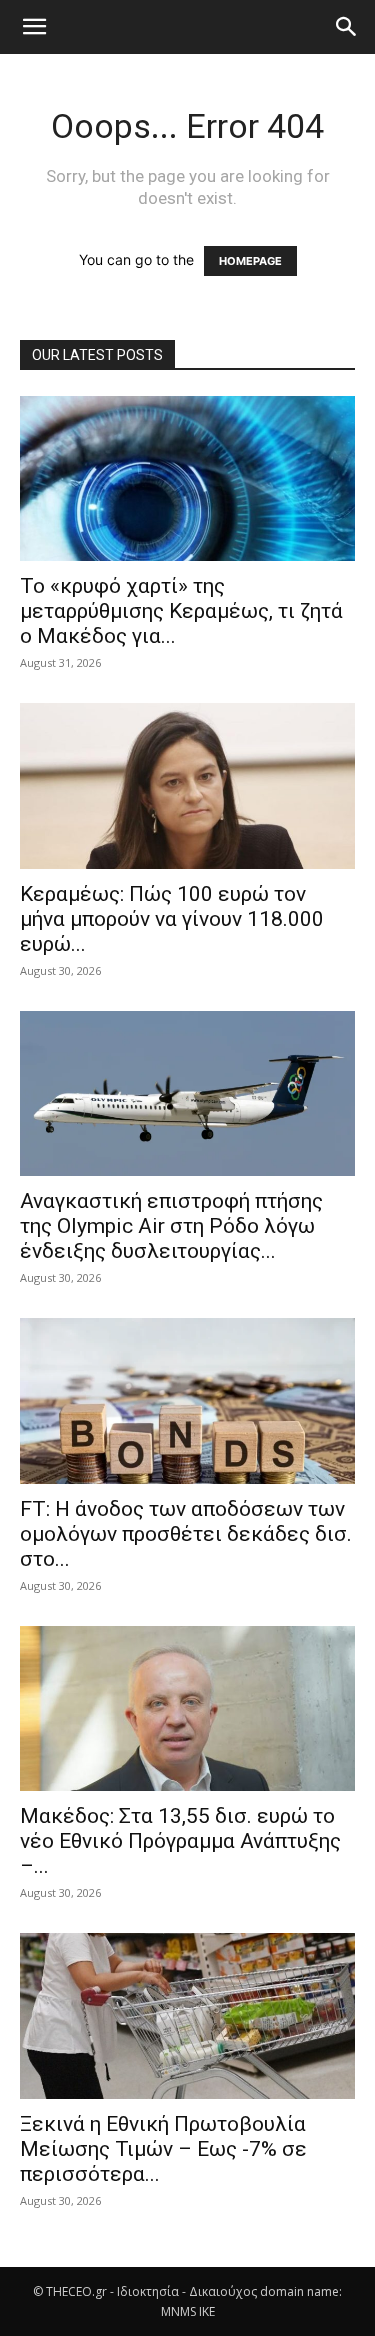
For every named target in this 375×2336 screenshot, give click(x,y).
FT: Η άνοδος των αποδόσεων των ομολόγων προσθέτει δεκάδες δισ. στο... (186, 1534)
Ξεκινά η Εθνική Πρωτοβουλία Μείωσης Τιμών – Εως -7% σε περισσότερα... (163, 2149)
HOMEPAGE (250, 261)
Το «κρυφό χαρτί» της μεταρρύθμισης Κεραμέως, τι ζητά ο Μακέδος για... (181, 611)
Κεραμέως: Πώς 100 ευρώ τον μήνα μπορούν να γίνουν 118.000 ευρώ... (172, 919)
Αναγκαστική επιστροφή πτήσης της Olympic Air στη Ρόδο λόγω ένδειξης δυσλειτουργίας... (171, 1226)
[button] (34, 27)
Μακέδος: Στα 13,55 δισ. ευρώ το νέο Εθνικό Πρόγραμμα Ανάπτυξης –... (180, 1841)
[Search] (347, 27)
